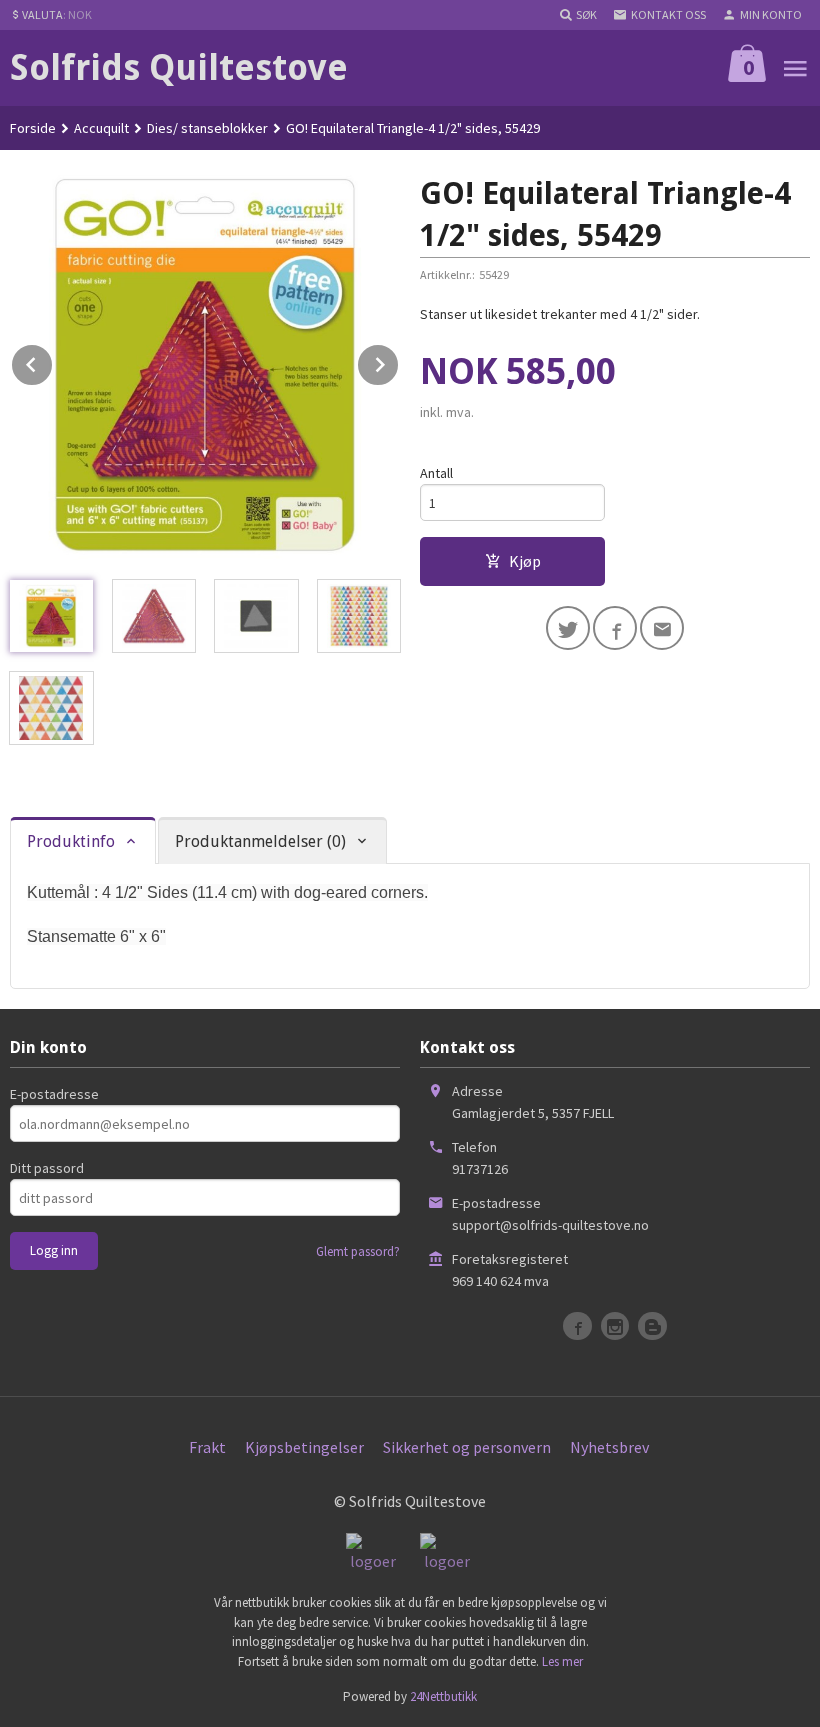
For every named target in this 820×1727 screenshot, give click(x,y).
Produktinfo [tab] (71, 841)
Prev (53, 361)
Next (399, 361)
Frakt (207, 1447)
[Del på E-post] (662, 628)
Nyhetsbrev (609, 1447)
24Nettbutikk (443, 1696)
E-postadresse (54, 1094)
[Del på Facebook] (615, 628)
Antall (436, 473)
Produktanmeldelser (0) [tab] (260, 841)
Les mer (562, 1661)
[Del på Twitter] (568, 628)
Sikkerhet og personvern (467, 1447)
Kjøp (525, 561)
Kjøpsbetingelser (304, 1447)
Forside (33, 128)
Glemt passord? (358, 1251)
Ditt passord (47, 1168)
